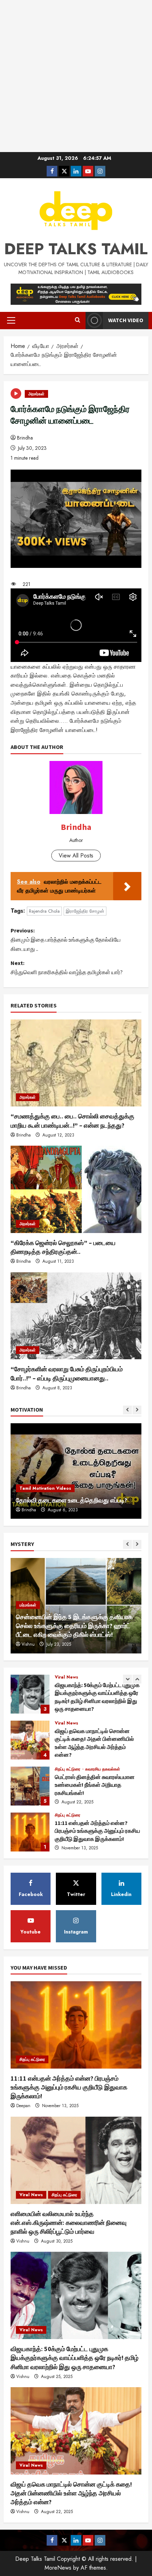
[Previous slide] (127, 1410)
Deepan (23, 2106)
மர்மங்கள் (28, 1605)
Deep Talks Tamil (76, 249)
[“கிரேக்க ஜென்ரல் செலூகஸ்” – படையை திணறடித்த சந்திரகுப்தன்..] (76, 1189)
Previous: (66, 939)
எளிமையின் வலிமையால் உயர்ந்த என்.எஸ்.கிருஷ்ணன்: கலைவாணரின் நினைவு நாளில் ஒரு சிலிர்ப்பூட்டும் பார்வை (30, 1832)
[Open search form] (78, 320)
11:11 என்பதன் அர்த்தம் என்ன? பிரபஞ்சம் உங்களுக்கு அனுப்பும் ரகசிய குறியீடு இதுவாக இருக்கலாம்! (30, 1786)
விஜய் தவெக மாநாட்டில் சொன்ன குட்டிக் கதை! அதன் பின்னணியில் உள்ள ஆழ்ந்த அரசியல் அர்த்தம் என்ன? (30, 1694)
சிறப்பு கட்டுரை (68, 1723)
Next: (67, 967)
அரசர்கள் (36, 394)
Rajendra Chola (44, 911)
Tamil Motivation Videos (45, 1488)
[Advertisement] (76, 76)
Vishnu (28, 1644)
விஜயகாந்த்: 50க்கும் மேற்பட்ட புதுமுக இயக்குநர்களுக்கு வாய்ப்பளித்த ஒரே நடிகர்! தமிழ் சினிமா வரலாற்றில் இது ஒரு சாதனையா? (75, 2358)
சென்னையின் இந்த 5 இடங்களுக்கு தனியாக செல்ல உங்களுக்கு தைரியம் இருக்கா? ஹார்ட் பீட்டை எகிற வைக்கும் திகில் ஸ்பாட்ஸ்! (74, 1626)
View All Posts (76, 856)
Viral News (66, 1677)
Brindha (25, 438)
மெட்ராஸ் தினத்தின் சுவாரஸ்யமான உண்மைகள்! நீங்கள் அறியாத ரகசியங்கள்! (30, 1740)
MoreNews (58, 2568)
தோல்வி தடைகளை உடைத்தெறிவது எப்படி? (72, 1500)
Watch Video (126, 320)
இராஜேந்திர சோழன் (85, 911)
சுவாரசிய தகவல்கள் (103, 1723)
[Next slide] (137, 1410)
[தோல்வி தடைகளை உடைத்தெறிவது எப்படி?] (76, 1471)
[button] (11, 320)
